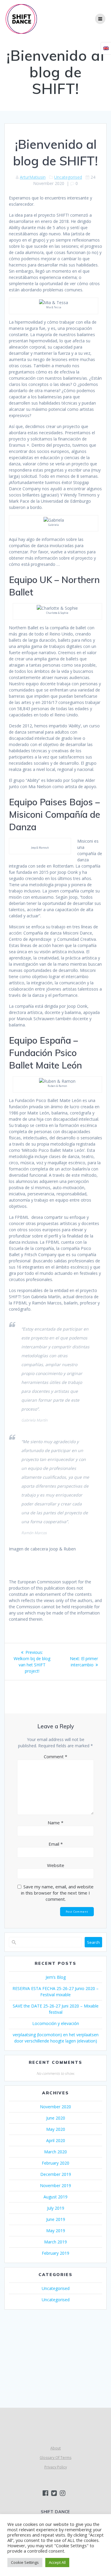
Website (56, 1865)
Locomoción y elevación (56, 2023)
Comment (55, 1756)
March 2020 (55, 2152)
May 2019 (56, 2231)
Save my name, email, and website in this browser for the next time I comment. (57, 1893)
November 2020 (55, 2107)
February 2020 (55, 2163)
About (55, 2448)
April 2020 (56, 2140)
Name (55, 1823)
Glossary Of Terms (55, 2458)
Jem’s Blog (56, 1977)
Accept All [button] (57, 2562)
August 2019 (55, 2197)
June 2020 (56, 2118)
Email (56, 1844)
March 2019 (55, 2242)
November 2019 (55, 2185)
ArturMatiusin (33, 177)
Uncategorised (68, 177)
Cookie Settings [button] (25, 2562)
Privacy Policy (56, 2467)
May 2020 (56, 2129)
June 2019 (56, 2219)
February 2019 (55, 2253)
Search (93, 1942)
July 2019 (56, 2208)
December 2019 (56, 2174)
